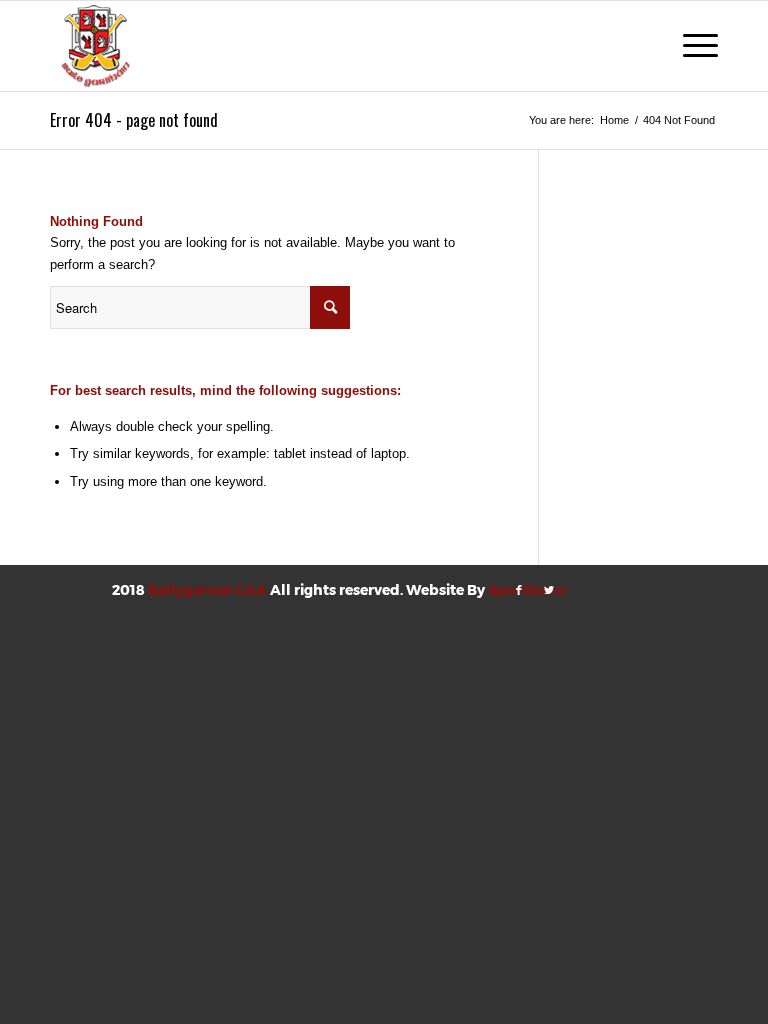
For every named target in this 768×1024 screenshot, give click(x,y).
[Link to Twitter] (549, 590)
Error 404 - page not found (134, 120)
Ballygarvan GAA (207, 590)
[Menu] (690, 46)
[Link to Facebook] (519, 590)
